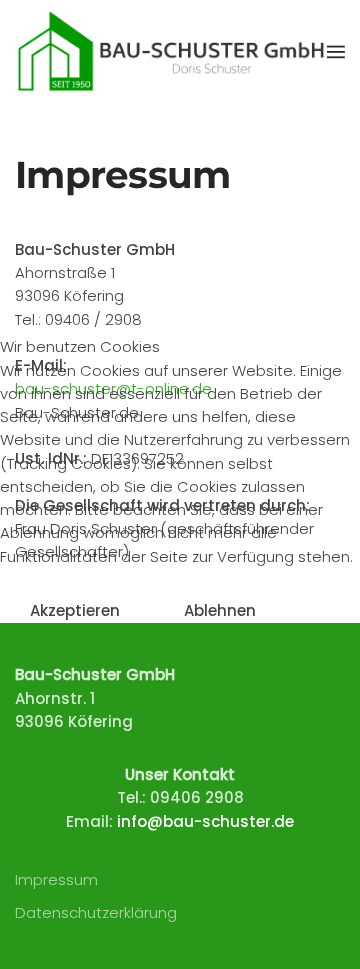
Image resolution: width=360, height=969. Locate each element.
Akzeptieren (75, 610)
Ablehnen (220, 610)
